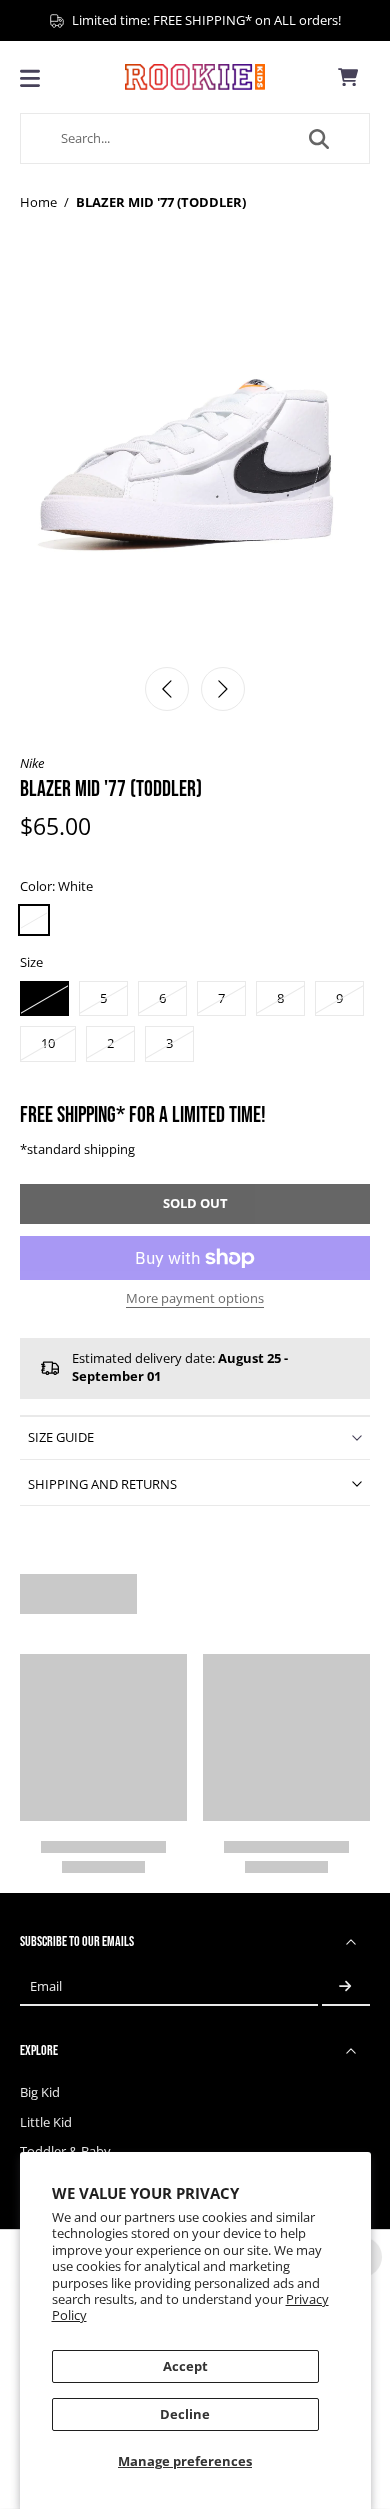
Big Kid (40, 2092)
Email (46, 1986)
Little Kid (46, 2122)
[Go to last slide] (167, 689)
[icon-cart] (348, 77)
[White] (34, 920)
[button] (195, 1204)
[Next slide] (223, 689)
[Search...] (319, 139)
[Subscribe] (346, 1986)
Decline (185, 2414)
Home (38, 202)
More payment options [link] (195, 1300)
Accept (185, 2366)
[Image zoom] (195, 460)
